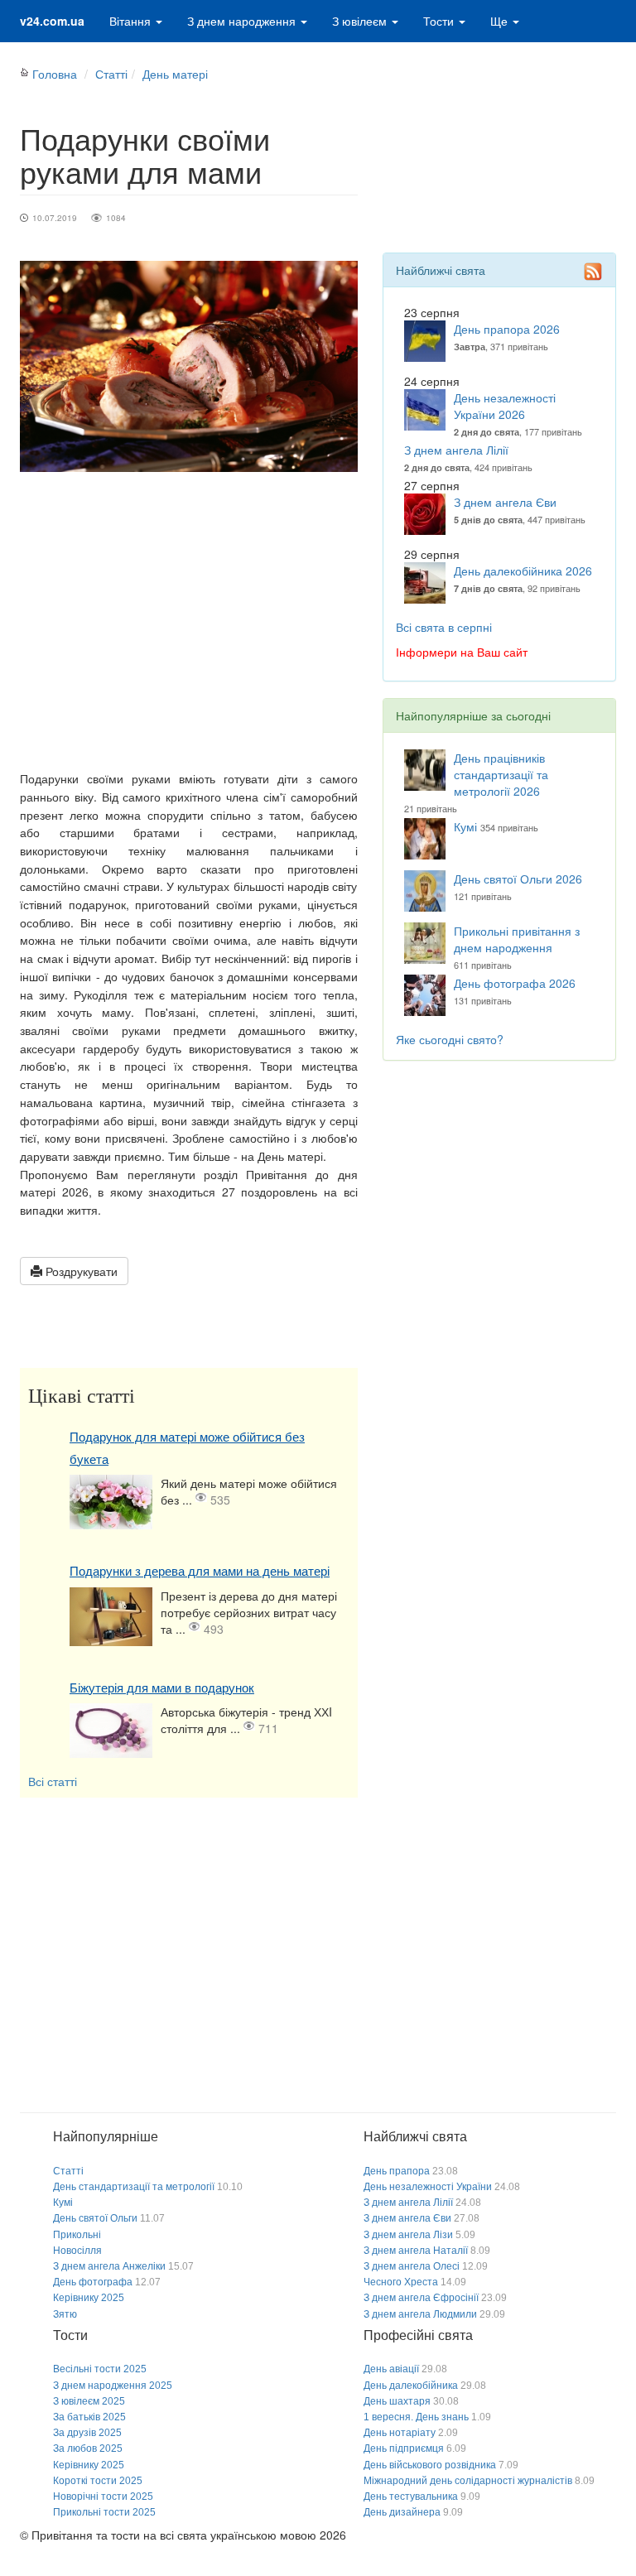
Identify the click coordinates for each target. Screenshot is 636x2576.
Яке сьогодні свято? (450, 1039)
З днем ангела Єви (505, 502)
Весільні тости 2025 (100, 2369)
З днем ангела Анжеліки (109, 2266)
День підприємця (404, 2448)
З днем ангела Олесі (412, 2266)
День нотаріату (400, 2433)
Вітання (132, 21)
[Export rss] (593, 272)
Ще (501, 21)
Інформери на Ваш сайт (462, 652)
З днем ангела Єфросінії (421, 2298)
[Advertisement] (189, 621)
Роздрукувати (80, 1271)
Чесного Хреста (401, 2282)
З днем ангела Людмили (420, 2314)
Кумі (465, 826)
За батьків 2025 (89, 2417)
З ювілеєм (361, 21)
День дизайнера (402, 2512)
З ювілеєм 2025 (89, 2401)
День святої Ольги (95, 2218)
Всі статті (53, 1781)
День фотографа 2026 (515, 983)
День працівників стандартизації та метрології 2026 (501, 774)
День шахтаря (397, 2401)
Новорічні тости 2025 (103, 2497)
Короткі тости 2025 (98, 2481)
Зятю (65, 2314)
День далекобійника (411, 2386)
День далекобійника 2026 (523, 571)
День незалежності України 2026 (505, 406)
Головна (55, 74)
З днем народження (243, 21)
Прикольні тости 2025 (104, 2512)
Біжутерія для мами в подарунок (162, 1688)
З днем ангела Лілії (456, 450)
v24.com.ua (52, 21)
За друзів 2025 (87, 2433)
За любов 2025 (88, 2448)
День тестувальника (411, 2497)
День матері (175, 74)
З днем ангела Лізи (408, 2235)
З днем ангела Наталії (416, 2251)
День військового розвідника (430, 2465)
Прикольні (77, 2235)
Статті (111, 74)
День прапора (397, 2171)
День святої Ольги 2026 (518, 879)
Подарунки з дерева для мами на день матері (200, 1571)
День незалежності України (428, 2187)
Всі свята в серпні (444, 627)
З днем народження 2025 (113, 2386)
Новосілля (77, 2251)
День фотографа (93, 2282)
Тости (440, 21)
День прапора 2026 (507, 329)
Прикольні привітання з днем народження (517, 939)
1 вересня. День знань (416, 2417)
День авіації (391, 2369)
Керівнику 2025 (89, 2298)
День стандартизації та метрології (134, 2187)
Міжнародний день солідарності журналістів (468, 2481)
